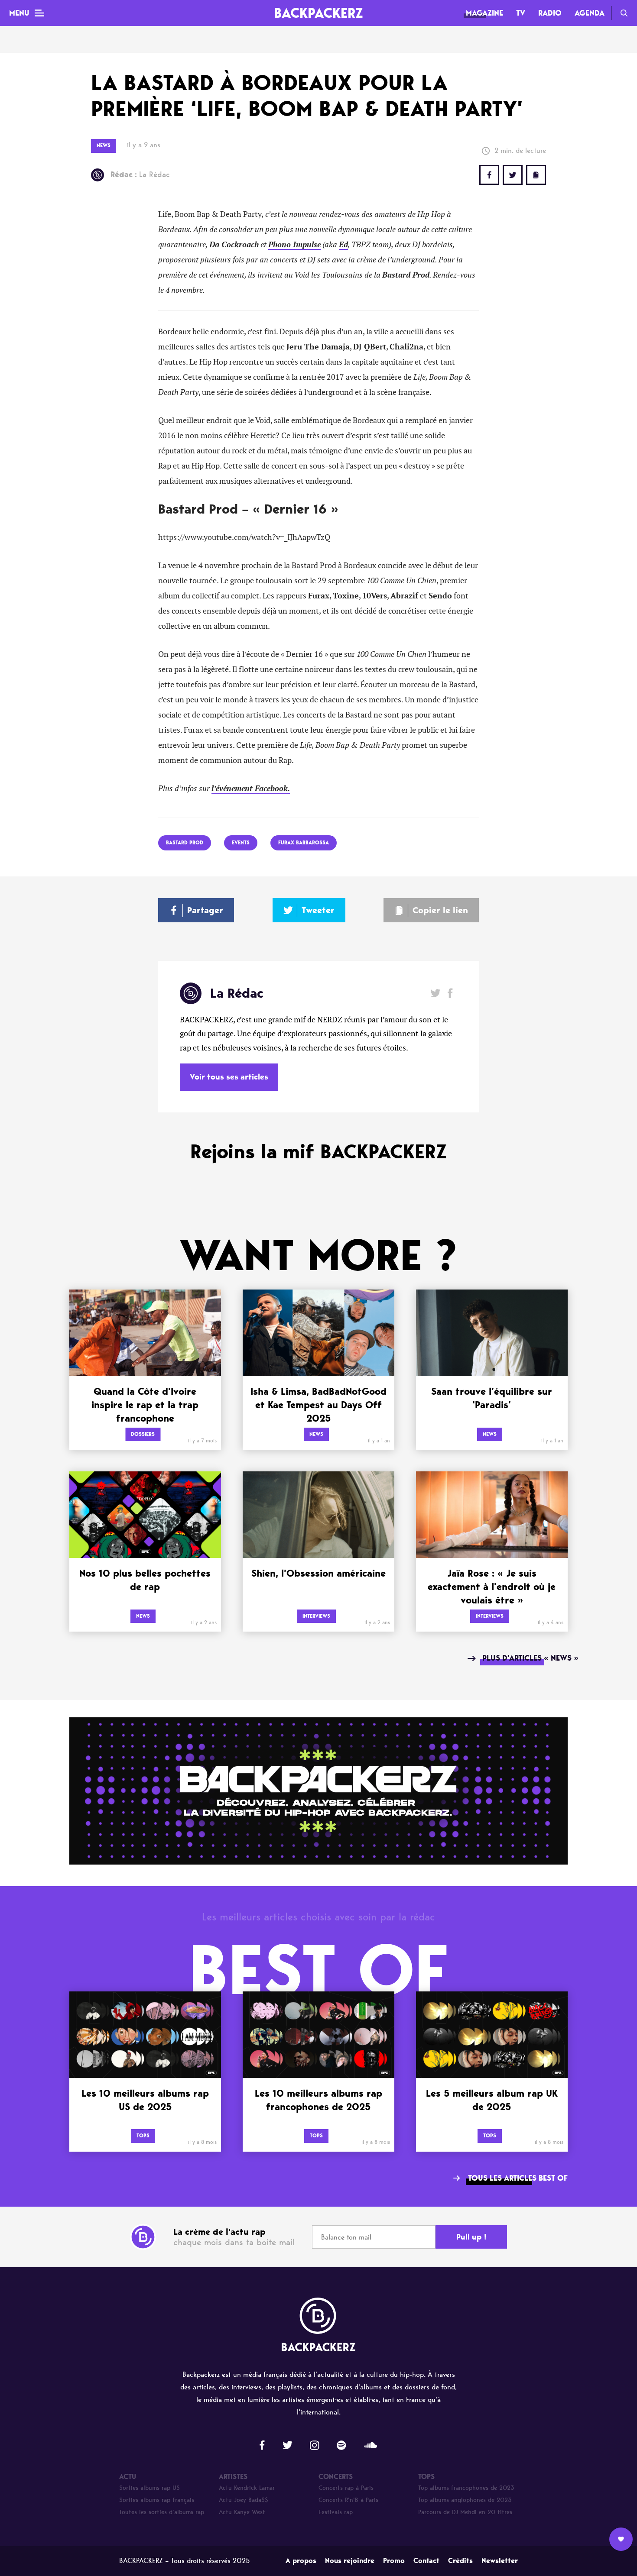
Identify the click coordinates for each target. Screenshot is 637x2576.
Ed (343, 245)
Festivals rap (336, 2512)
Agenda (590, 13)
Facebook (450, 993)
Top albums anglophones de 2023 (465, 2500)
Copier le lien (440, 910)
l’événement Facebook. (251, 789)
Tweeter (318, 910)
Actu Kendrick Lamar (247, 2488)
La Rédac (140, 175)
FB (489, 175)
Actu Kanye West (242, 2512)
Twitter (513, 175)
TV (521, 13)
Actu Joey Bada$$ (244, 2500)
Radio (550, 13)
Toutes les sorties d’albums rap (162, 2512)
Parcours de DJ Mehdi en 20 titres (465, 2512)
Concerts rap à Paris (346, 2488)
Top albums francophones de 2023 (466, 2488)
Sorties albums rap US (149, 2488)
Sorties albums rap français (157, 2500)
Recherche (624, 13)
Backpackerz (318, 13)
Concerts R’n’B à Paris (348, 2500)
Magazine (484, 13)
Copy (536, 175)
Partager (205, 910)
